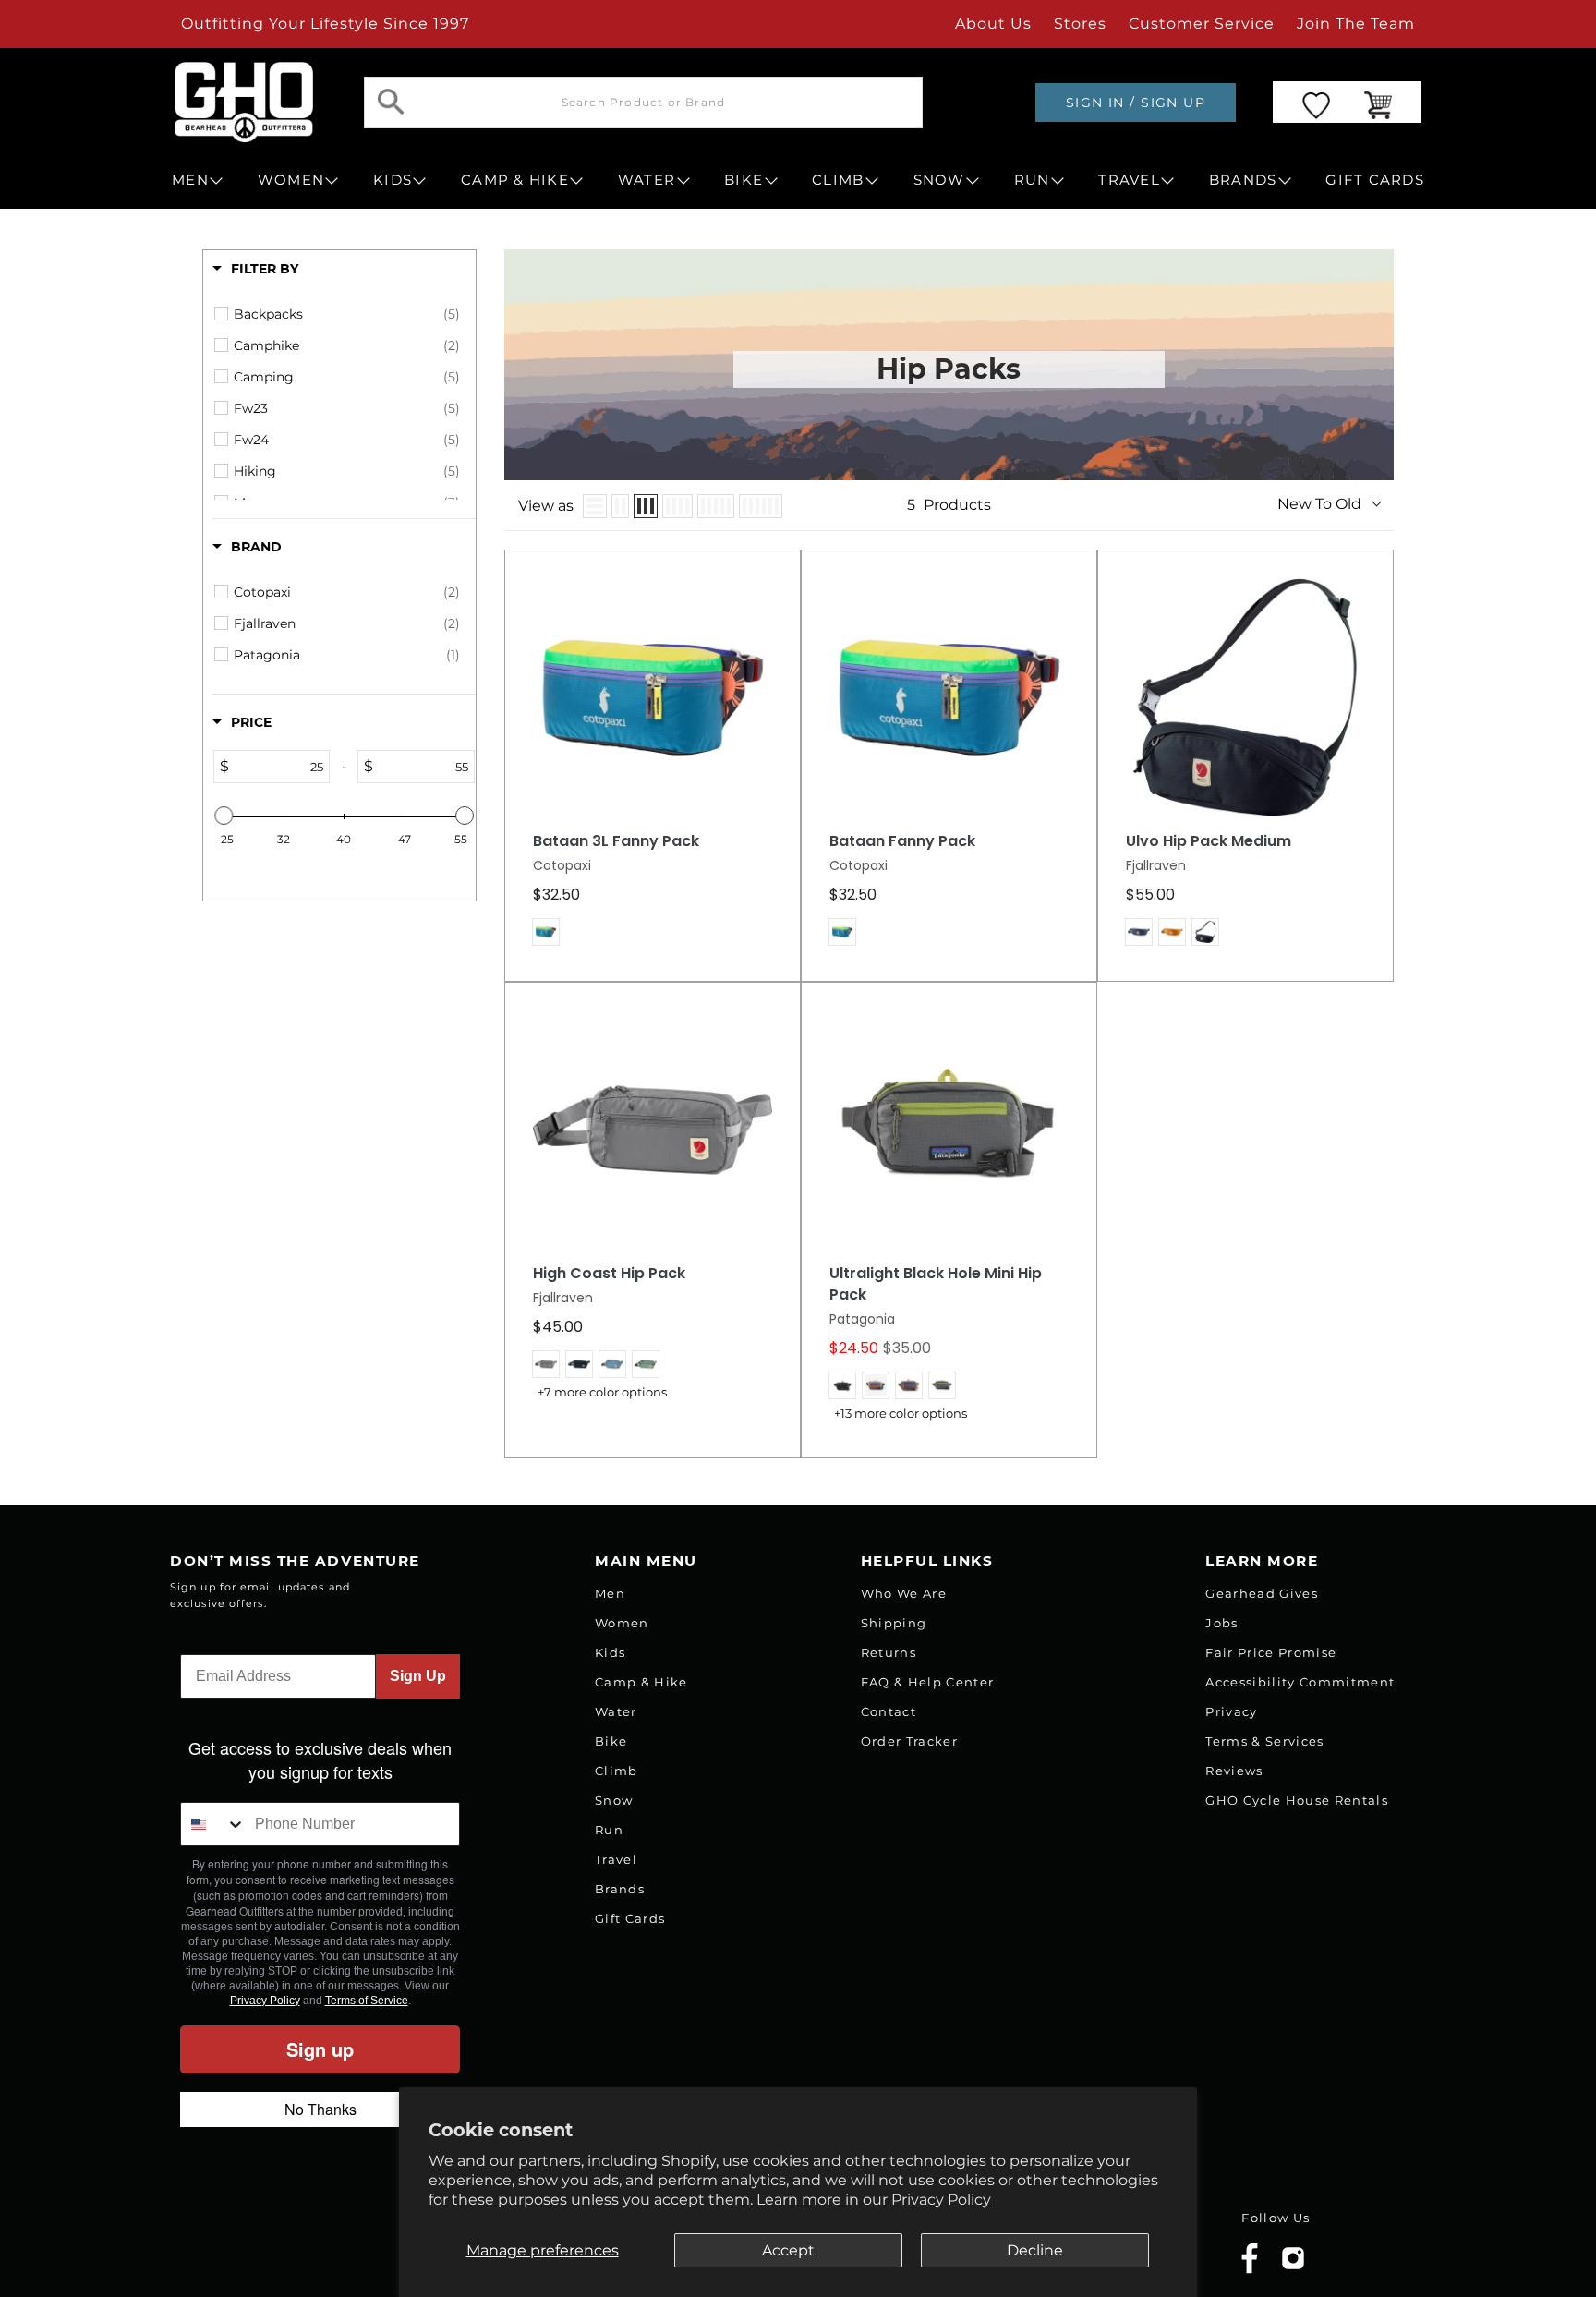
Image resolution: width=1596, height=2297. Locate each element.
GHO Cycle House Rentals (1297, 1800)
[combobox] (213, 1824)
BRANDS (1243, 180)
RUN (1032, 180)
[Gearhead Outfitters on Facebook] (1250, 2270)
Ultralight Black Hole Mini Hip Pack (936, 1284)
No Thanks (320, 2109)
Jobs (1221, 1623)
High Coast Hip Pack (609, 1274)
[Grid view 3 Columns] (646, 506)
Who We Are (904, 1593)
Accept (788, 2250)
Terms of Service (367, 2001)
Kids (610, 1652)
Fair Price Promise (1271, 1652)
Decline (1035, 2250)
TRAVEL (1129, 180)
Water (616, 1711)
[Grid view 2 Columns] (620, 506)
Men (610, 1593)
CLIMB (838, 180)
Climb (617, 1771)
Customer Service (1202, 24)
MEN (190, 180)
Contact (889, 1711)
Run (609, 1830)
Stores (1080, 24)
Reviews (1234, 1771)
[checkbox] (347, 314)
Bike (611, 1741)
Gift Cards (630, 1918)
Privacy (1231, 1711)
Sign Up (418, 1676)
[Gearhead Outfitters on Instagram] (1293, 2265)
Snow (614, 1800)
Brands (620, 1889)
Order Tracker (909, 1741)
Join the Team (1356, 24)
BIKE (744, 180)
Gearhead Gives (1262, 1593)
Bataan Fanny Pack (902, 841)
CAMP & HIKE (515, 180)
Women (622, 1623)
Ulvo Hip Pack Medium (1209, 841)
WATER (647, 180)
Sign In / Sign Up (1136, 103)
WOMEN (291, 180)
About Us (993, 24)
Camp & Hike (641, 1682)
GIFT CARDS (1375, 180)
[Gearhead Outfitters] (244, 102)
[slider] (224, 816)
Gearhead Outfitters (376, 2245)
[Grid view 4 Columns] (677, 506)
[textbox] (279, 767)
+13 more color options (901, 1414)
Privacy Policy (941, 2200)
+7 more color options (602, 1392)
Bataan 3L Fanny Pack (616, 841)
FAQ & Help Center (928, 1682)
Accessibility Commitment (1300, 1682)
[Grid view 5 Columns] (716, 506)
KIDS (393, 180)
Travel (616, 1859)
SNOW (939, 180)
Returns (889, 1652)
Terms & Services (1264, 1741)
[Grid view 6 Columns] (761, 506)
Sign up (320, 2049)
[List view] (595, 506)
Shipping (894, 1623)
